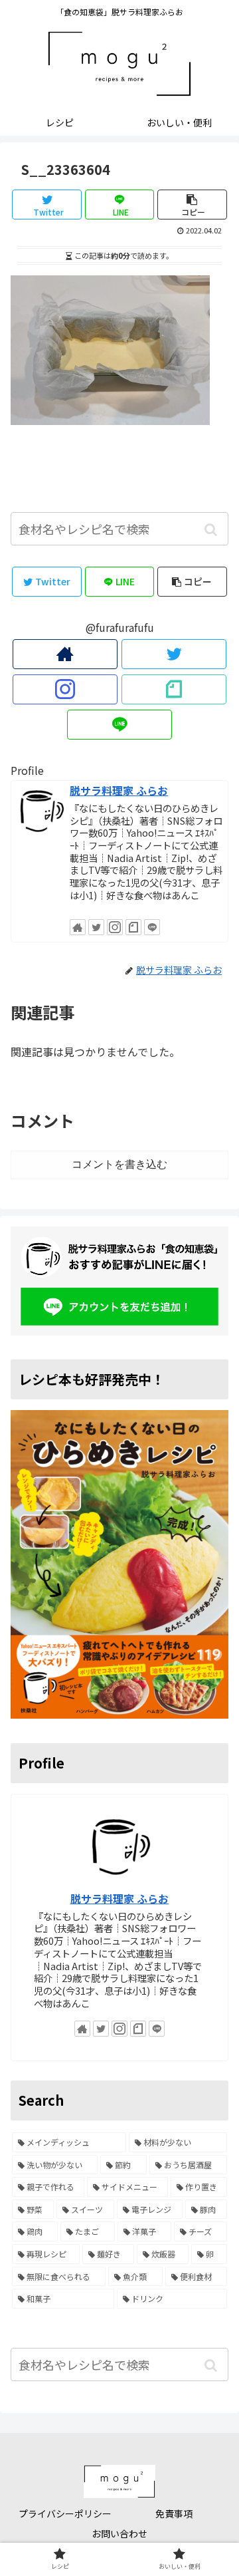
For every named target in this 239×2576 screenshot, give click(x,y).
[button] (211, 530)
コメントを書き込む (119, 1164)
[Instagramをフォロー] (65, 689)
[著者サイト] (65, 654)
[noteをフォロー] (174, 689)
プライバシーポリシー (65, 2513)
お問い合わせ (119, 2533)
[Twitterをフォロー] (174, 654)
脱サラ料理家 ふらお (119, 790)
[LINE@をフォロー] (119, 725)
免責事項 (174, 2513)
